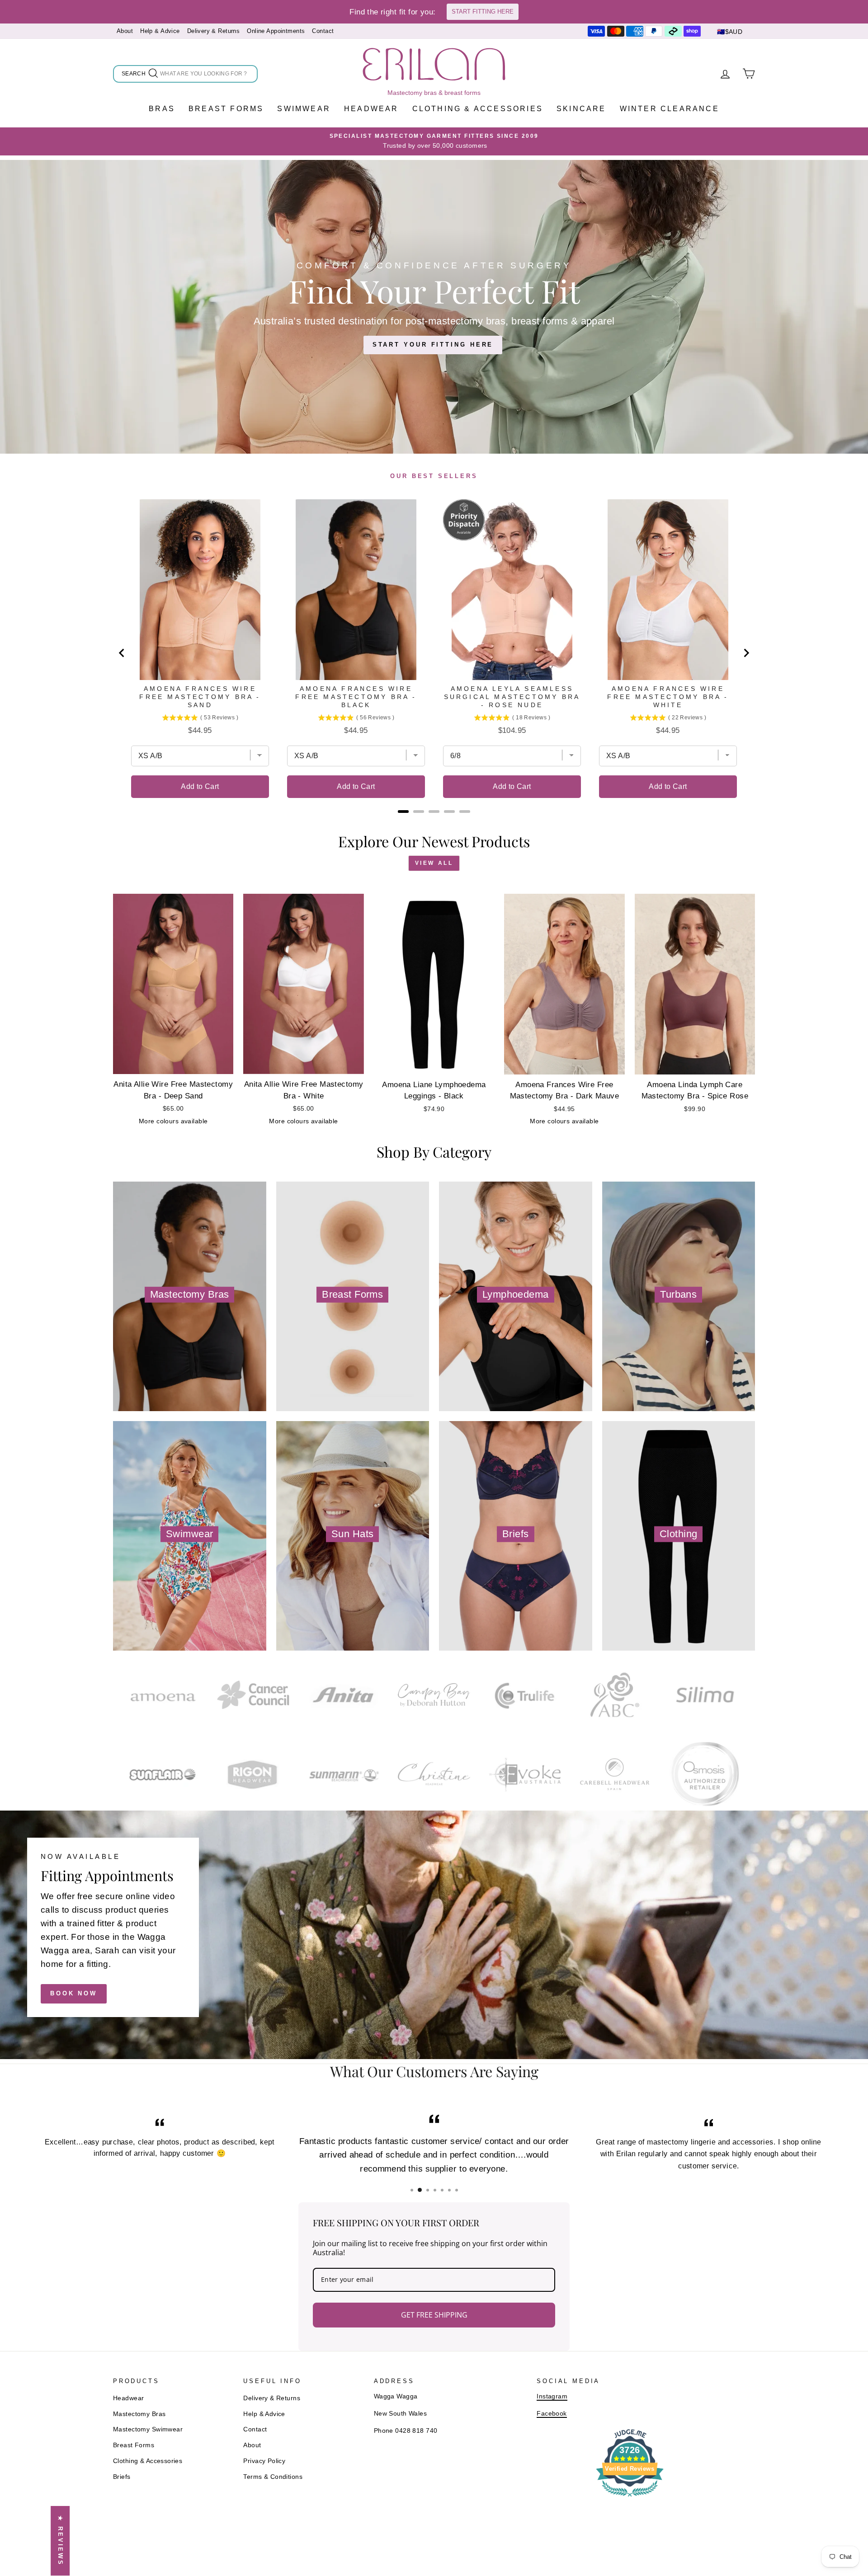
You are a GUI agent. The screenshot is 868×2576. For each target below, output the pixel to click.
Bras (162, 109)
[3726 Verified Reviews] (630, 2498)
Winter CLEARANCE (670, 109)
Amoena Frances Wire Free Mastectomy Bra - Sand (200, 697)
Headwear (371, 109)
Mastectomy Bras (139, 2414)
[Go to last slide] (122, 653)
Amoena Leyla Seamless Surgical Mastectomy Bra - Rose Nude (512, 697)
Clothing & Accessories (478, 109)
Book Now (74, 1993)
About (125, 31)
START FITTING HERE (483, 12)
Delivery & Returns (214, 31)
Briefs (122, 2477)
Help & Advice (160, 31)
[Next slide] (746, 653)
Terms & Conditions (273, 2477)
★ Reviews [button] (60, 2541)
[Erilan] (434, 64)
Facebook (552, 2413)
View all (434, 863)
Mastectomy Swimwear (148, 2429)
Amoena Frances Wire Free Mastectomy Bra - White (668, 697)
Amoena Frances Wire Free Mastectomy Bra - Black (356, 697)
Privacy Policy (264, 2461)
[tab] (403, 812)
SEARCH (134, 75)
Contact (323, 31)
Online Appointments (276, 31)
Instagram (552, 2396)
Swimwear (304, 109)
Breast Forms (226, 109)
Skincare (581, 109)
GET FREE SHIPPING (434, 2315)
